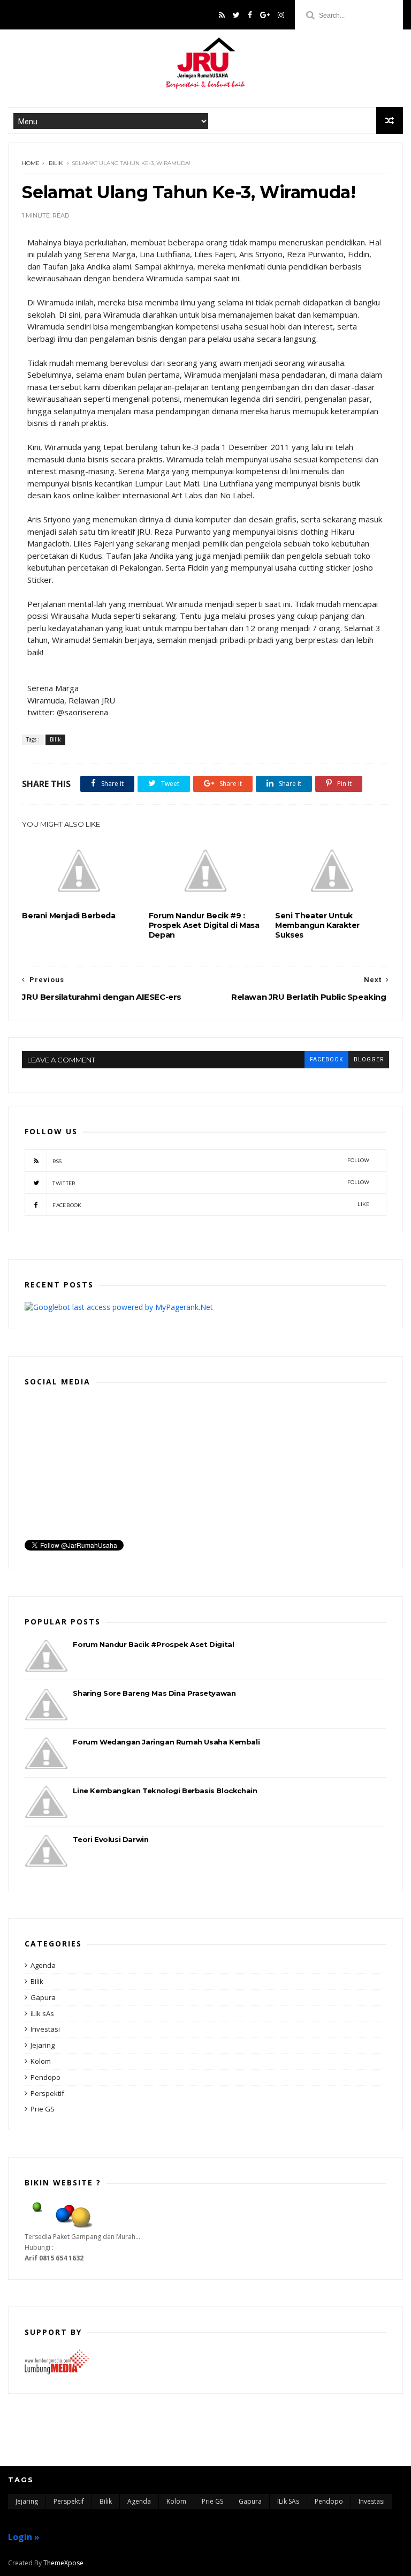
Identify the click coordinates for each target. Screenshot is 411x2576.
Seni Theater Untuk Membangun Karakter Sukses (317, 925)
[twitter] (236, 15)
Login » (24, 2537)
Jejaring (43, 2045)
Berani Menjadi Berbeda (68, 916)
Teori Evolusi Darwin (111, 1839)
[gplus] (265, 15)
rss (211, 1161)
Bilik (56, 163)
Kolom (41, 2061)
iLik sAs (42, 2013)
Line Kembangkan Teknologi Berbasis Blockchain (165, 1791)
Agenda (43, 1965)
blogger (369, 1059)
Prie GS (43, 2109)
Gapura (43, 1997)
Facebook (211, 1205)
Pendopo (45, 2077)
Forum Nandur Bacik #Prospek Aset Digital (153, 1644)
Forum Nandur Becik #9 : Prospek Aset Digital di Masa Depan (204, 925)
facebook (326, 1059)
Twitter (211, 1183)
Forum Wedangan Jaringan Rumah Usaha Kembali (166, 1742)
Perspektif (47, 2093)
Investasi (45, 2029)
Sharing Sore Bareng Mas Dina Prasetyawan (154, 1693)
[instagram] (281, 15)
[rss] (222, 15)
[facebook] (250, 15)
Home (31, 163)
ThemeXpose (63, 2563)
